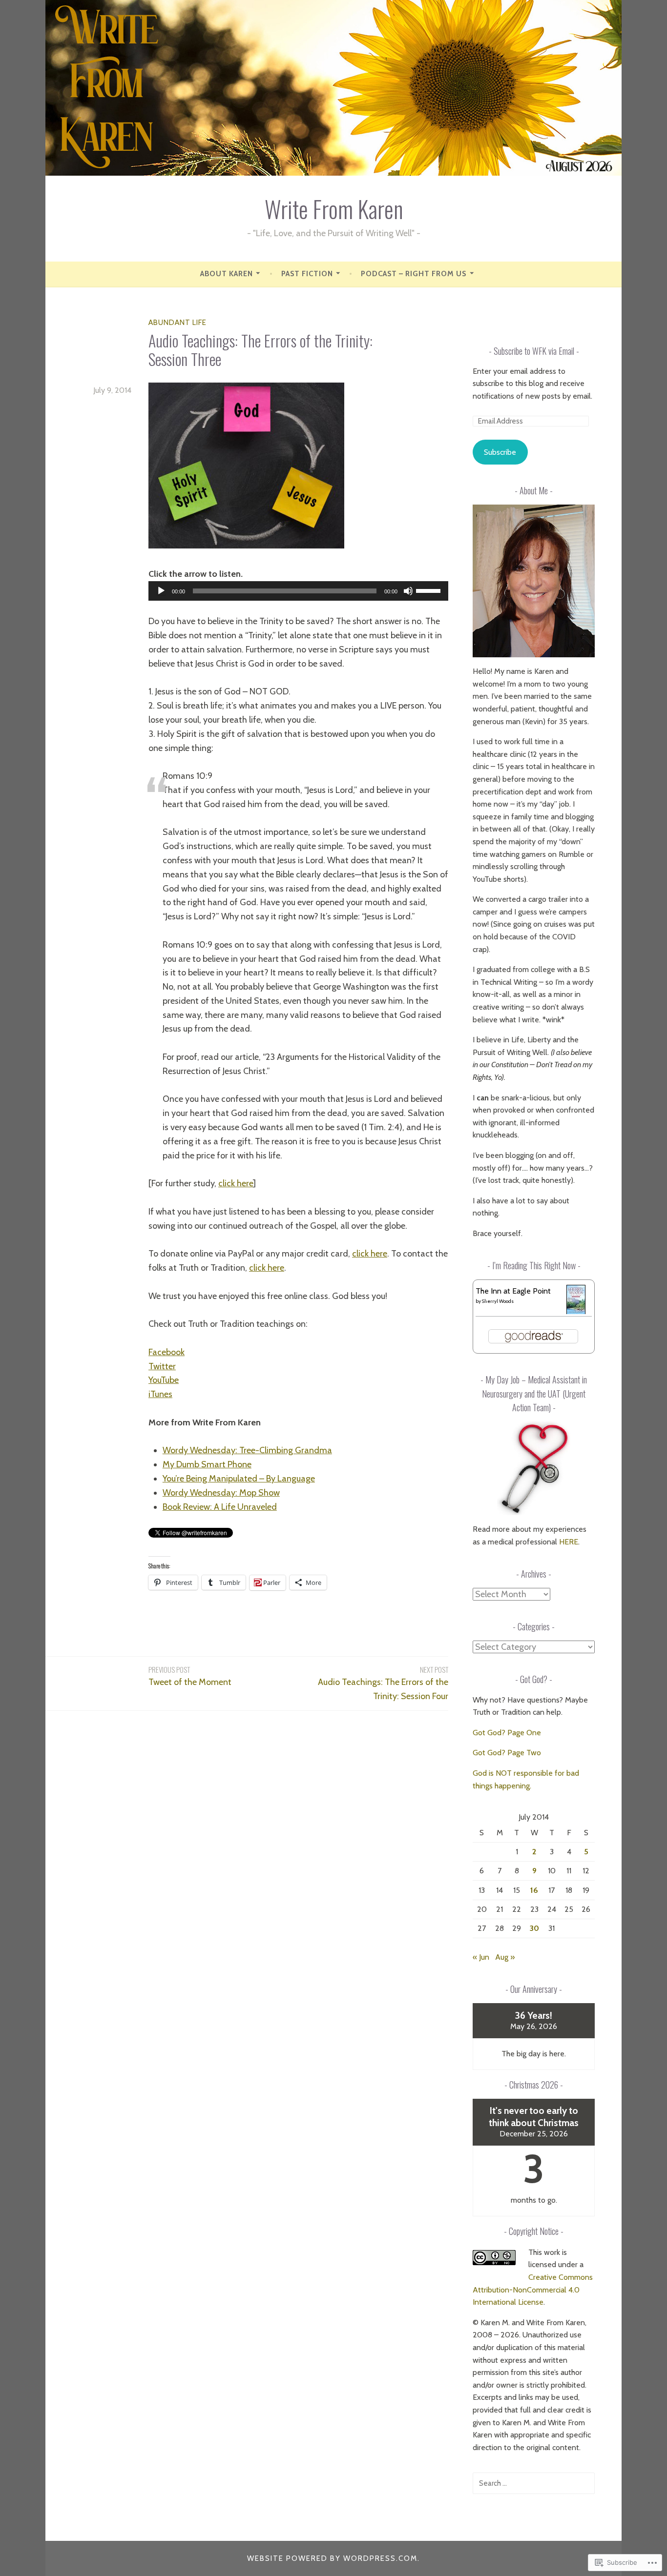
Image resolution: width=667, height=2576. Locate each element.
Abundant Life (177, 323)
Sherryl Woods (498, 1301)
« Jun (481, 1957)
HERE (569, 1542)
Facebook (167, 1352)
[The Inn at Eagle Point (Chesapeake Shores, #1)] (576, 1312)
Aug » (505, 1957)
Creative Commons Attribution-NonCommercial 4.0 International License (533, 2290)
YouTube (164, 1380)
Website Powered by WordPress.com (332, 2558)
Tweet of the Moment (190, 1676)
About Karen (227, 274)
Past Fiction (307, 274)
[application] (298, 591)
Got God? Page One (507, 1733)
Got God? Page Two (507, 1753)
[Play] (161, 591)
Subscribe (500, 452)
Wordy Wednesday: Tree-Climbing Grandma (247, 1450)
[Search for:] (534, 2483)
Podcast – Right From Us (414, 274)
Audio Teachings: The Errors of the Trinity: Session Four (383, 1683)
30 (534, 1928)
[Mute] (408, 591)
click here (236, 1183)
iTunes (160, 1394)
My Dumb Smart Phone (207, 1464)
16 (534, 1890)
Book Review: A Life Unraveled (220, 1507)
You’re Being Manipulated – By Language (239, 1479)
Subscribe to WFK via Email (534, 351)
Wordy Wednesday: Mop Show (221, 1493)
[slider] (430, 590)
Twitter (162, 1366)
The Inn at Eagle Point (513, 1291)
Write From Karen (334, 209)
